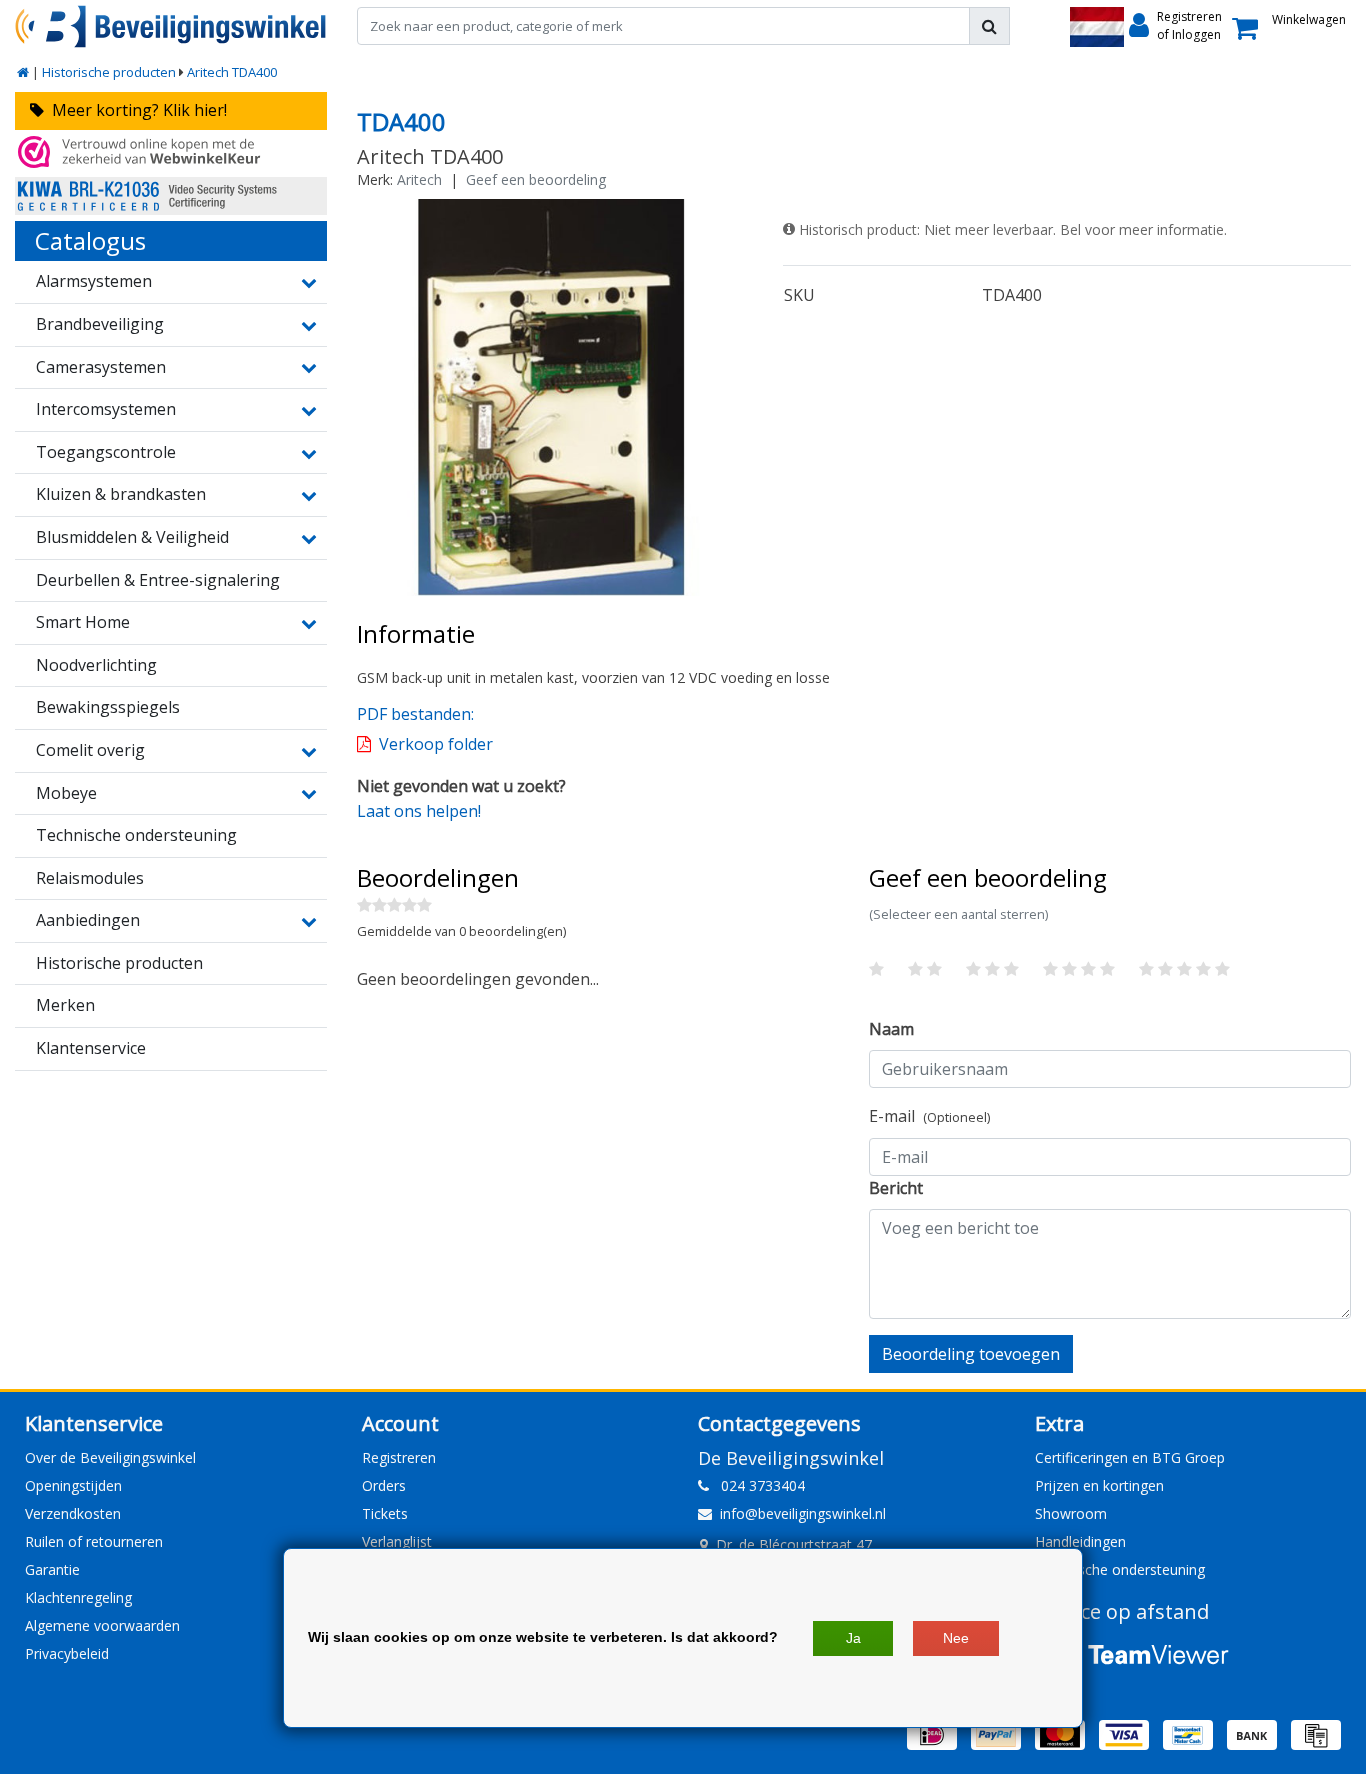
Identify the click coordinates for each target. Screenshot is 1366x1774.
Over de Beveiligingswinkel (110, 1457)
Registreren (399, 1457)
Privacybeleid (67, 1653)
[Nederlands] (1097, 27)
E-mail (929, 1116)
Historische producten (109, 72)
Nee (956, 1638)
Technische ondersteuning (1120, 1569)
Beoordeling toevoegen (971, 1354)
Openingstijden (73, 1485)
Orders (384, 1485)
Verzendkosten (73, 1513)
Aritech (419, 179)
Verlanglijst (397, 1541)
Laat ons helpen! (419, 811)
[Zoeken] (989, 26)
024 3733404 (757, 1485)
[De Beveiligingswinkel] (171, 26)
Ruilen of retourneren (94, 1541)
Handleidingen (1080, 1541)
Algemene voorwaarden (102, 1625)
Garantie (52, 1569)
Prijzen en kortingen (1099, 1485)
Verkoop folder (436, 744)
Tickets (385, 1513)
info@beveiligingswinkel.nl (803, 1513)
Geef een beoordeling (536, 179)
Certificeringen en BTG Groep (1130, 1457)
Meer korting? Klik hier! (135, 110)
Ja (853, 1638)
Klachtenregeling (78, 1597)
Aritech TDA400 (232, 72)
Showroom (1071, 1513)
